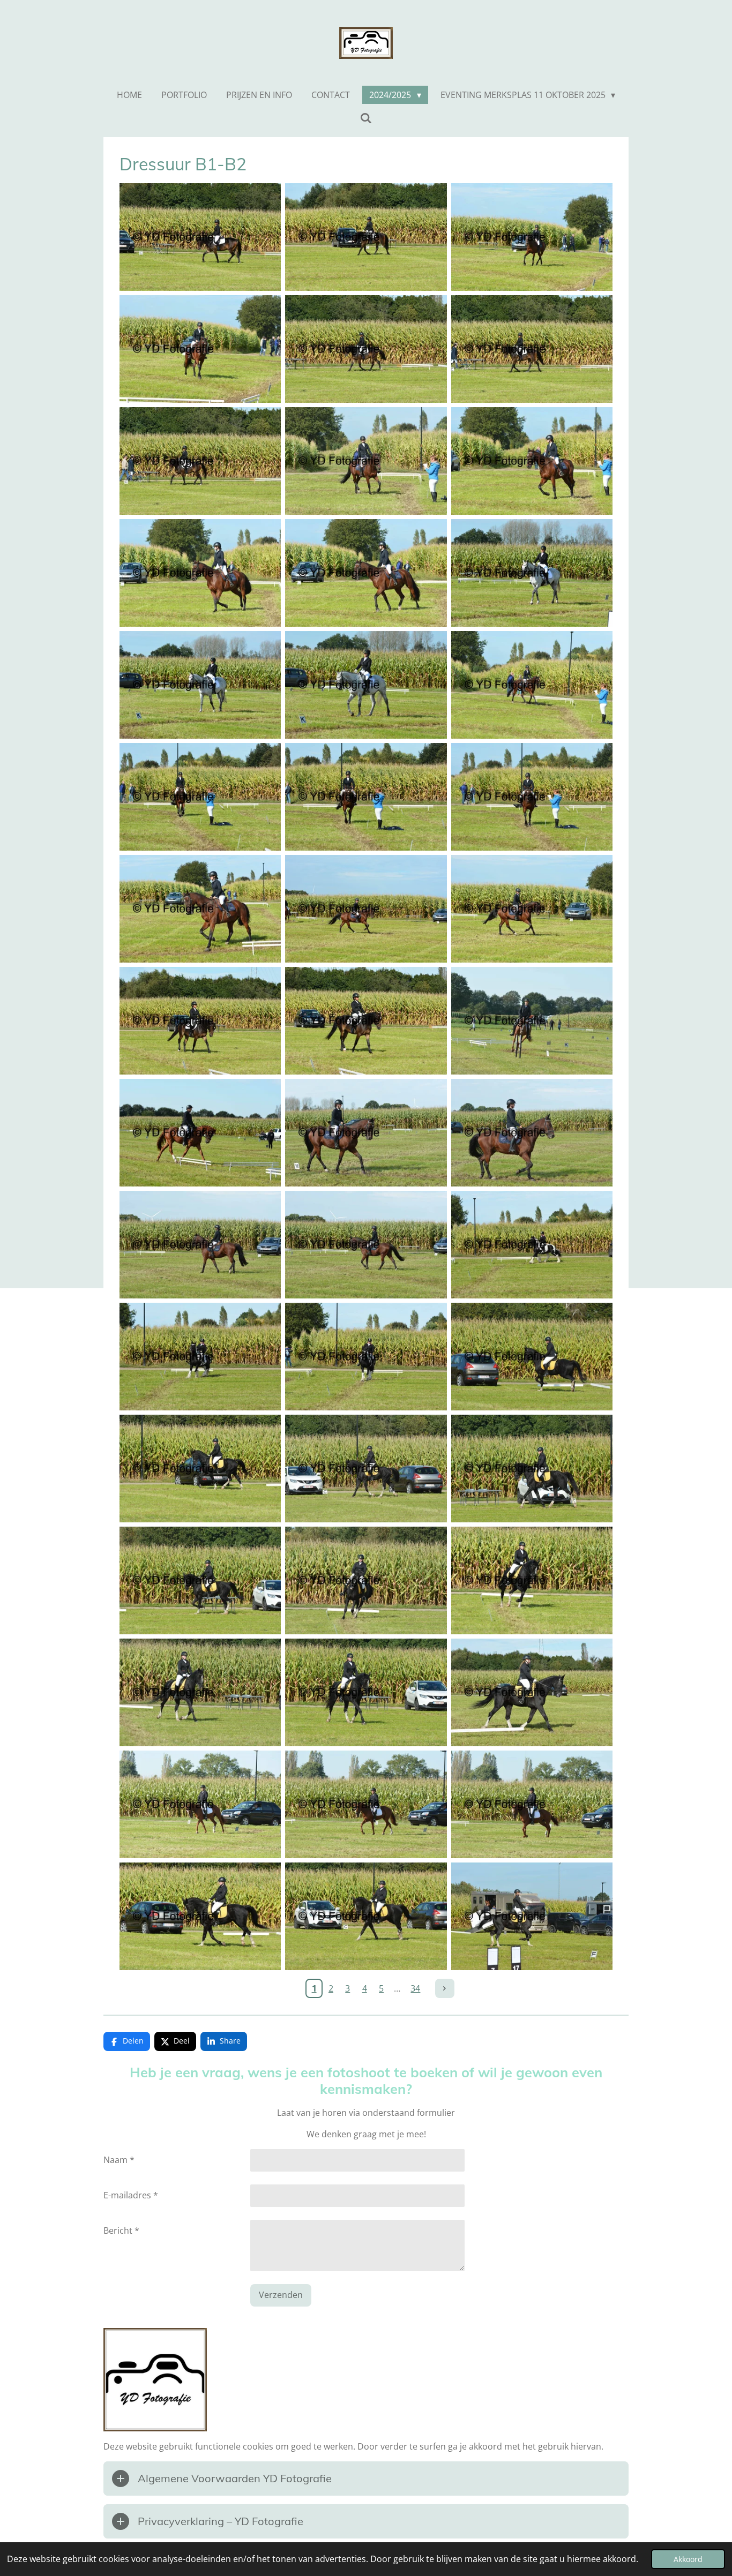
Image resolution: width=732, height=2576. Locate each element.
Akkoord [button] (688, 2559)
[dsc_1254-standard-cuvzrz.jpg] (532, 1021)
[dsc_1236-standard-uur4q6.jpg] (532, 349)
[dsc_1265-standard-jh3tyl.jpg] (366, 1469)
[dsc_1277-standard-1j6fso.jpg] (366, 1916)
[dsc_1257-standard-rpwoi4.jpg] (532, 1133)
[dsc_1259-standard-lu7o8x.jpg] (366, 1245)
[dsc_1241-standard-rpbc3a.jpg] (366, 573)
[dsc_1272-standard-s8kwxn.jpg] (532, 1692)
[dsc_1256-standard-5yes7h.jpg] (366, 1133)
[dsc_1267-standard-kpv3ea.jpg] (200, 1580)
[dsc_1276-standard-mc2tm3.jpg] (200, 1916)
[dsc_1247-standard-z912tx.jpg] (366, 797)
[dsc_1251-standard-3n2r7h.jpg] (532, 909)
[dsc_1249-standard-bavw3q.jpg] (200, 909)
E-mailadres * (131, 2195)
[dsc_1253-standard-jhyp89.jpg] (366, 1021)
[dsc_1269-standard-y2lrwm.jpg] (532, 1580)
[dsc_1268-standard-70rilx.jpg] (366, 1580)
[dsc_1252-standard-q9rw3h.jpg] (200, 1021)
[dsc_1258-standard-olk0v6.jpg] (200, 1245)
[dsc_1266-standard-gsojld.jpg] (532, 1469)
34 (415, 1988)
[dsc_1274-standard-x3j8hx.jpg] (366, 1804)
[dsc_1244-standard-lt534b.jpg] (366, 685)
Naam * (119, 2160)
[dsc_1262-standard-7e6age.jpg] (366, 1357)
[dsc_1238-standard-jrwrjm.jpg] (366, 461)
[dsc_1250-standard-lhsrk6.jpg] (366, 909)
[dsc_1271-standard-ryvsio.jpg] (366, 1692)
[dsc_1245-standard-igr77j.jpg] (532, 685)
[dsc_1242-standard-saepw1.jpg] (532, 573)
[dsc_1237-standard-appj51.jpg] (200, 461)
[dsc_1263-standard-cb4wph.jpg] (532, 1357)
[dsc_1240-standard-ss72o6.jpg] (200, 573)
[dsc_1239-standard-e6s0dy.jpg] (532, 461)
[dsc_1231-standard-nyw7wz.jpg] (200, 237)
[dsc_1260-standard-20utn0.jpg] (532, 1245)
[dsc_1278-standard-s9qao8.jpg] (532, 1916)
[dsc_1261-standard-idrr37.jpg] (200, 1357)
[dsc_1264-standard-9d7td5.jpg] (200, 1469)
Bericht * (121, 2230)
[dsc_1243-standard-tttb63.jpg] (200, 685)
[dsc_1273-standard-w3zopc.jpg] (200, 1804)
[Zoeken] (366, 118)
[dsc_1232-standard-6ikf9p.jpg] (366, 237)
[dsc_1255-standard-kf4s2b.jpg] (200, 1133)
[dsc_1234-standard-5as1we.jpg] (200, 349)
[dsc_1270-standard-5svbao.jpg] (200, 1692)
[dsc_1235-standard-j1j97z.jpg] (366, 349)
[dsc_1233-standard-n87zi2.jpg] (532, 237)
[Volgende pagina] (445, 1988)
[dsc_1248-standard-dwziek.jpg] (532, 797)
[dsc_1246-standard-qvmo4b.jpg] (200, 797)
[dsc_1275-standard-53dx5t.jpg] (532, 1804)
